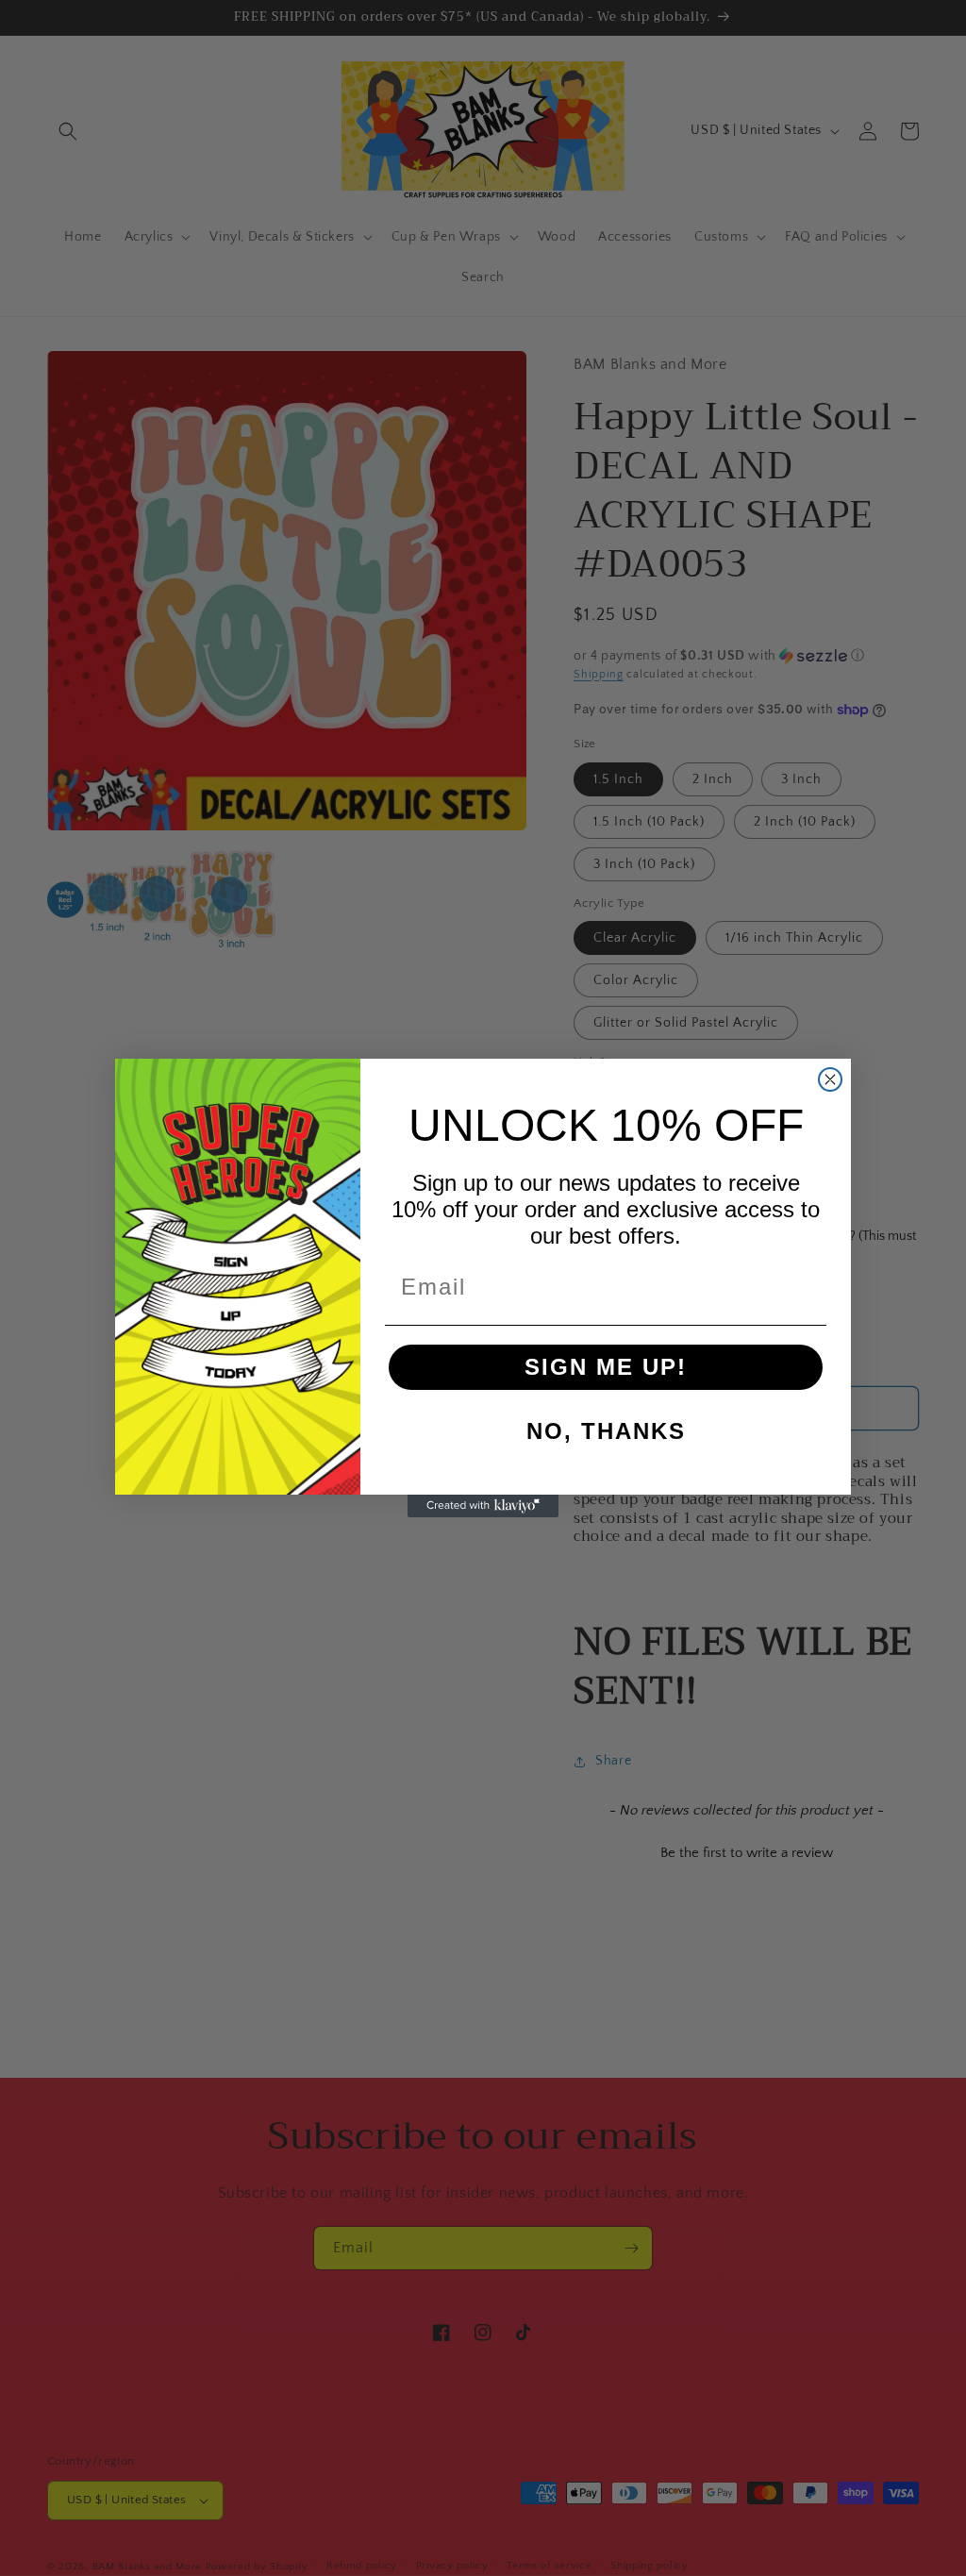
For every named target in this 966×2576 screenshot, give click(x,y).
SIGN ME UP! (606, 1367)
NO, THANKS (606, 1431)
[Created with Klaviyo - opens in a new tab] (483, 1506)
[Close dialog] (830, 1079)
